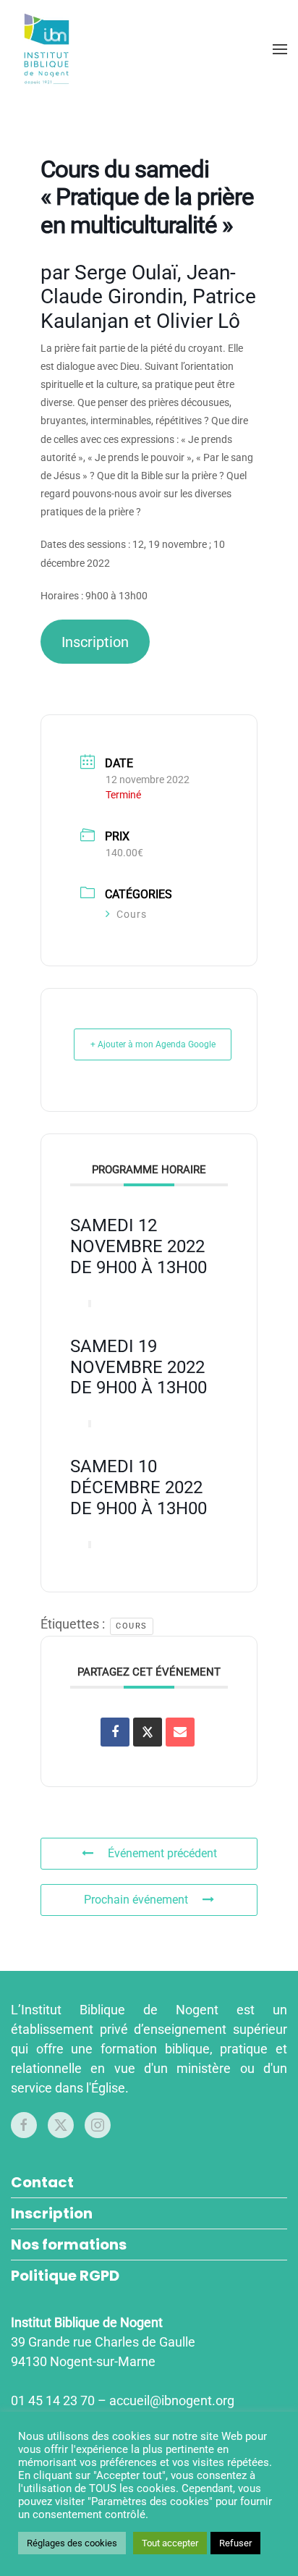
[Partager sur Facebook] (115, 1732)
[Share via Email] (180, 1732)
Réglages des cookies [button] (72, 2543)
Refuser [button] (235, 2543)
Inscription (95, 642)
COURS (132, 1626)
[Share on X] (148, 1732)
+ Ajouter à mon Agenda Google (153, 1044)
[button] (280, 49)
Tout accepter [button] (170, 2543)
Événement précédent (162, 1853)
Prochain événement (136, 1900)
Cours (132, 914)
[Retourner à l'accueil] (49, 49)
